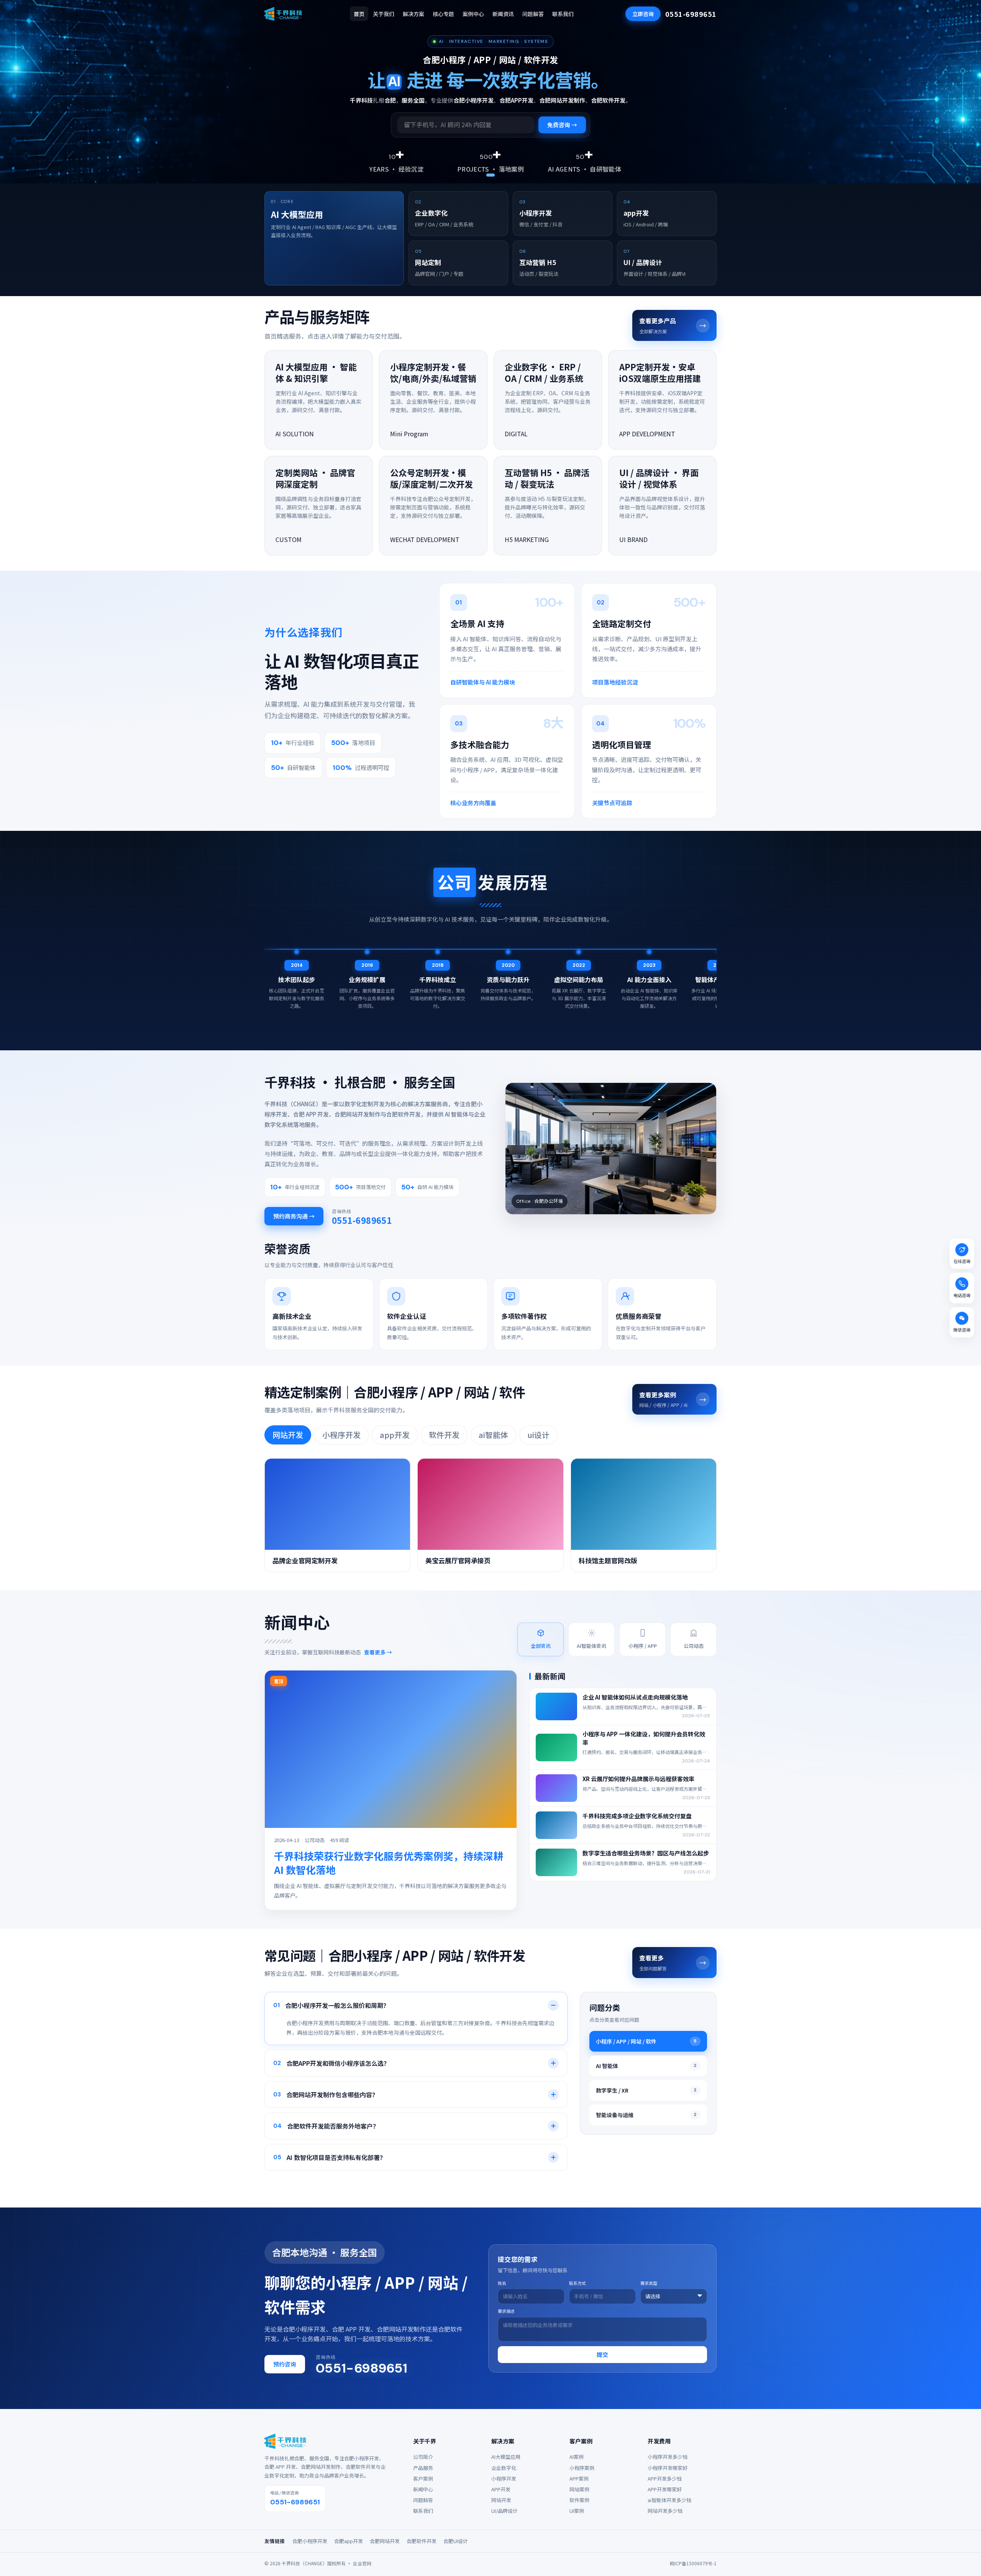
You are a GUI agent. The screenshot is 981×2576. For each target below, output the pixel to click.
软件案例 (579, 2500)
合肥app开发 (349, 2541)
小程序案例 (582, 2468)
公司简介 (423, 2457)
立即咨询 (643, 14)
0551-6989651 (691, 14)
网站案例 (579, 2489)
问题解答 (533, 14)
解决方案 (413, 14)
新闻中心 (423, 2489)
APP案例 (579, 2479)
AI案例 (577, 2457)
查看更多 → (378, 1652)
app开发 (395, 1435)
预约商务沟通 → (294, 1216)
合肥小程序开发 (310, 2541)
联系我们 (563, 14)
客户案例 (423, 2479)
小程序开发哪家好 (668, 2468)
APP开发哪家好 (665, 2489)
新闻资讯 (503, 14)
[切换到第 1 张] (490, 175)
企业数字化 (504, 2468)
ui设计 (538, 1435)
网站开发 (288, 1435)
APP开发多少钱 (665, 2479)
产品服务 (423, 2468)
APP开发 (501, 2489)
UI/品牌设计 (504, 2511)
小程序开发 (341, 1435)
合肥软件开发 (422, 2541)
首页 (359, 14)
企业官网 (362, 2563)
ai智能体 (493, 1435)
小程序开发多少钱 (668, 2457)
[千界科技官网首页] (283, 14)
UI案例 (577, 2511)
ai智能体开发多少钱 (669, 2500)
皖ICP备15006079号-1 (693, 2563)
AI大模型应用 (506, 2457)
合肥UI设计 (456, 2541)
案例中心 (473, 14)
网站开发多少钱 (665, 2511)
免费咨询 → (562, 125)
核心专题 (443, 14)
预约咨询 (285, 2364)
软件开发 (444, 1435)
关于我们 (384, 14)
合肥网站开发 (385, 2541)
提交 (602, 2354)
